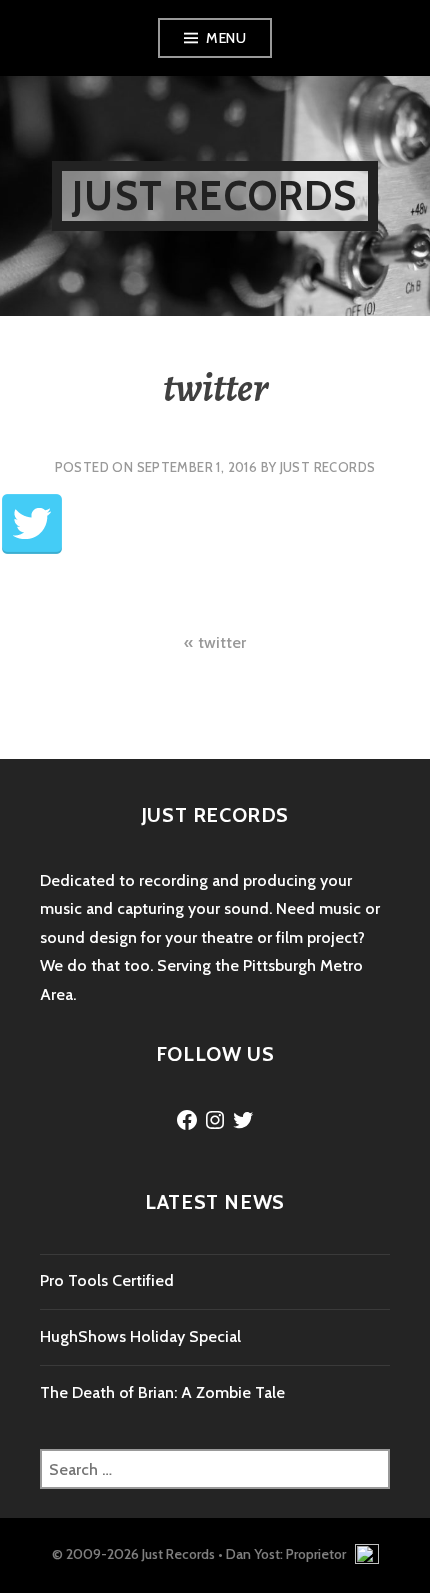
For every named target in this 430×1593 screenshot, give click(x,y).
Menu (226, 38)
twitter (222, 642)
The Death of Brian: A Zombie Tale (162, 1392)
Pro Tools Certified (107, 1280)
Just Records (214, 195)
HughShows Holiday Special (140, 1336)
